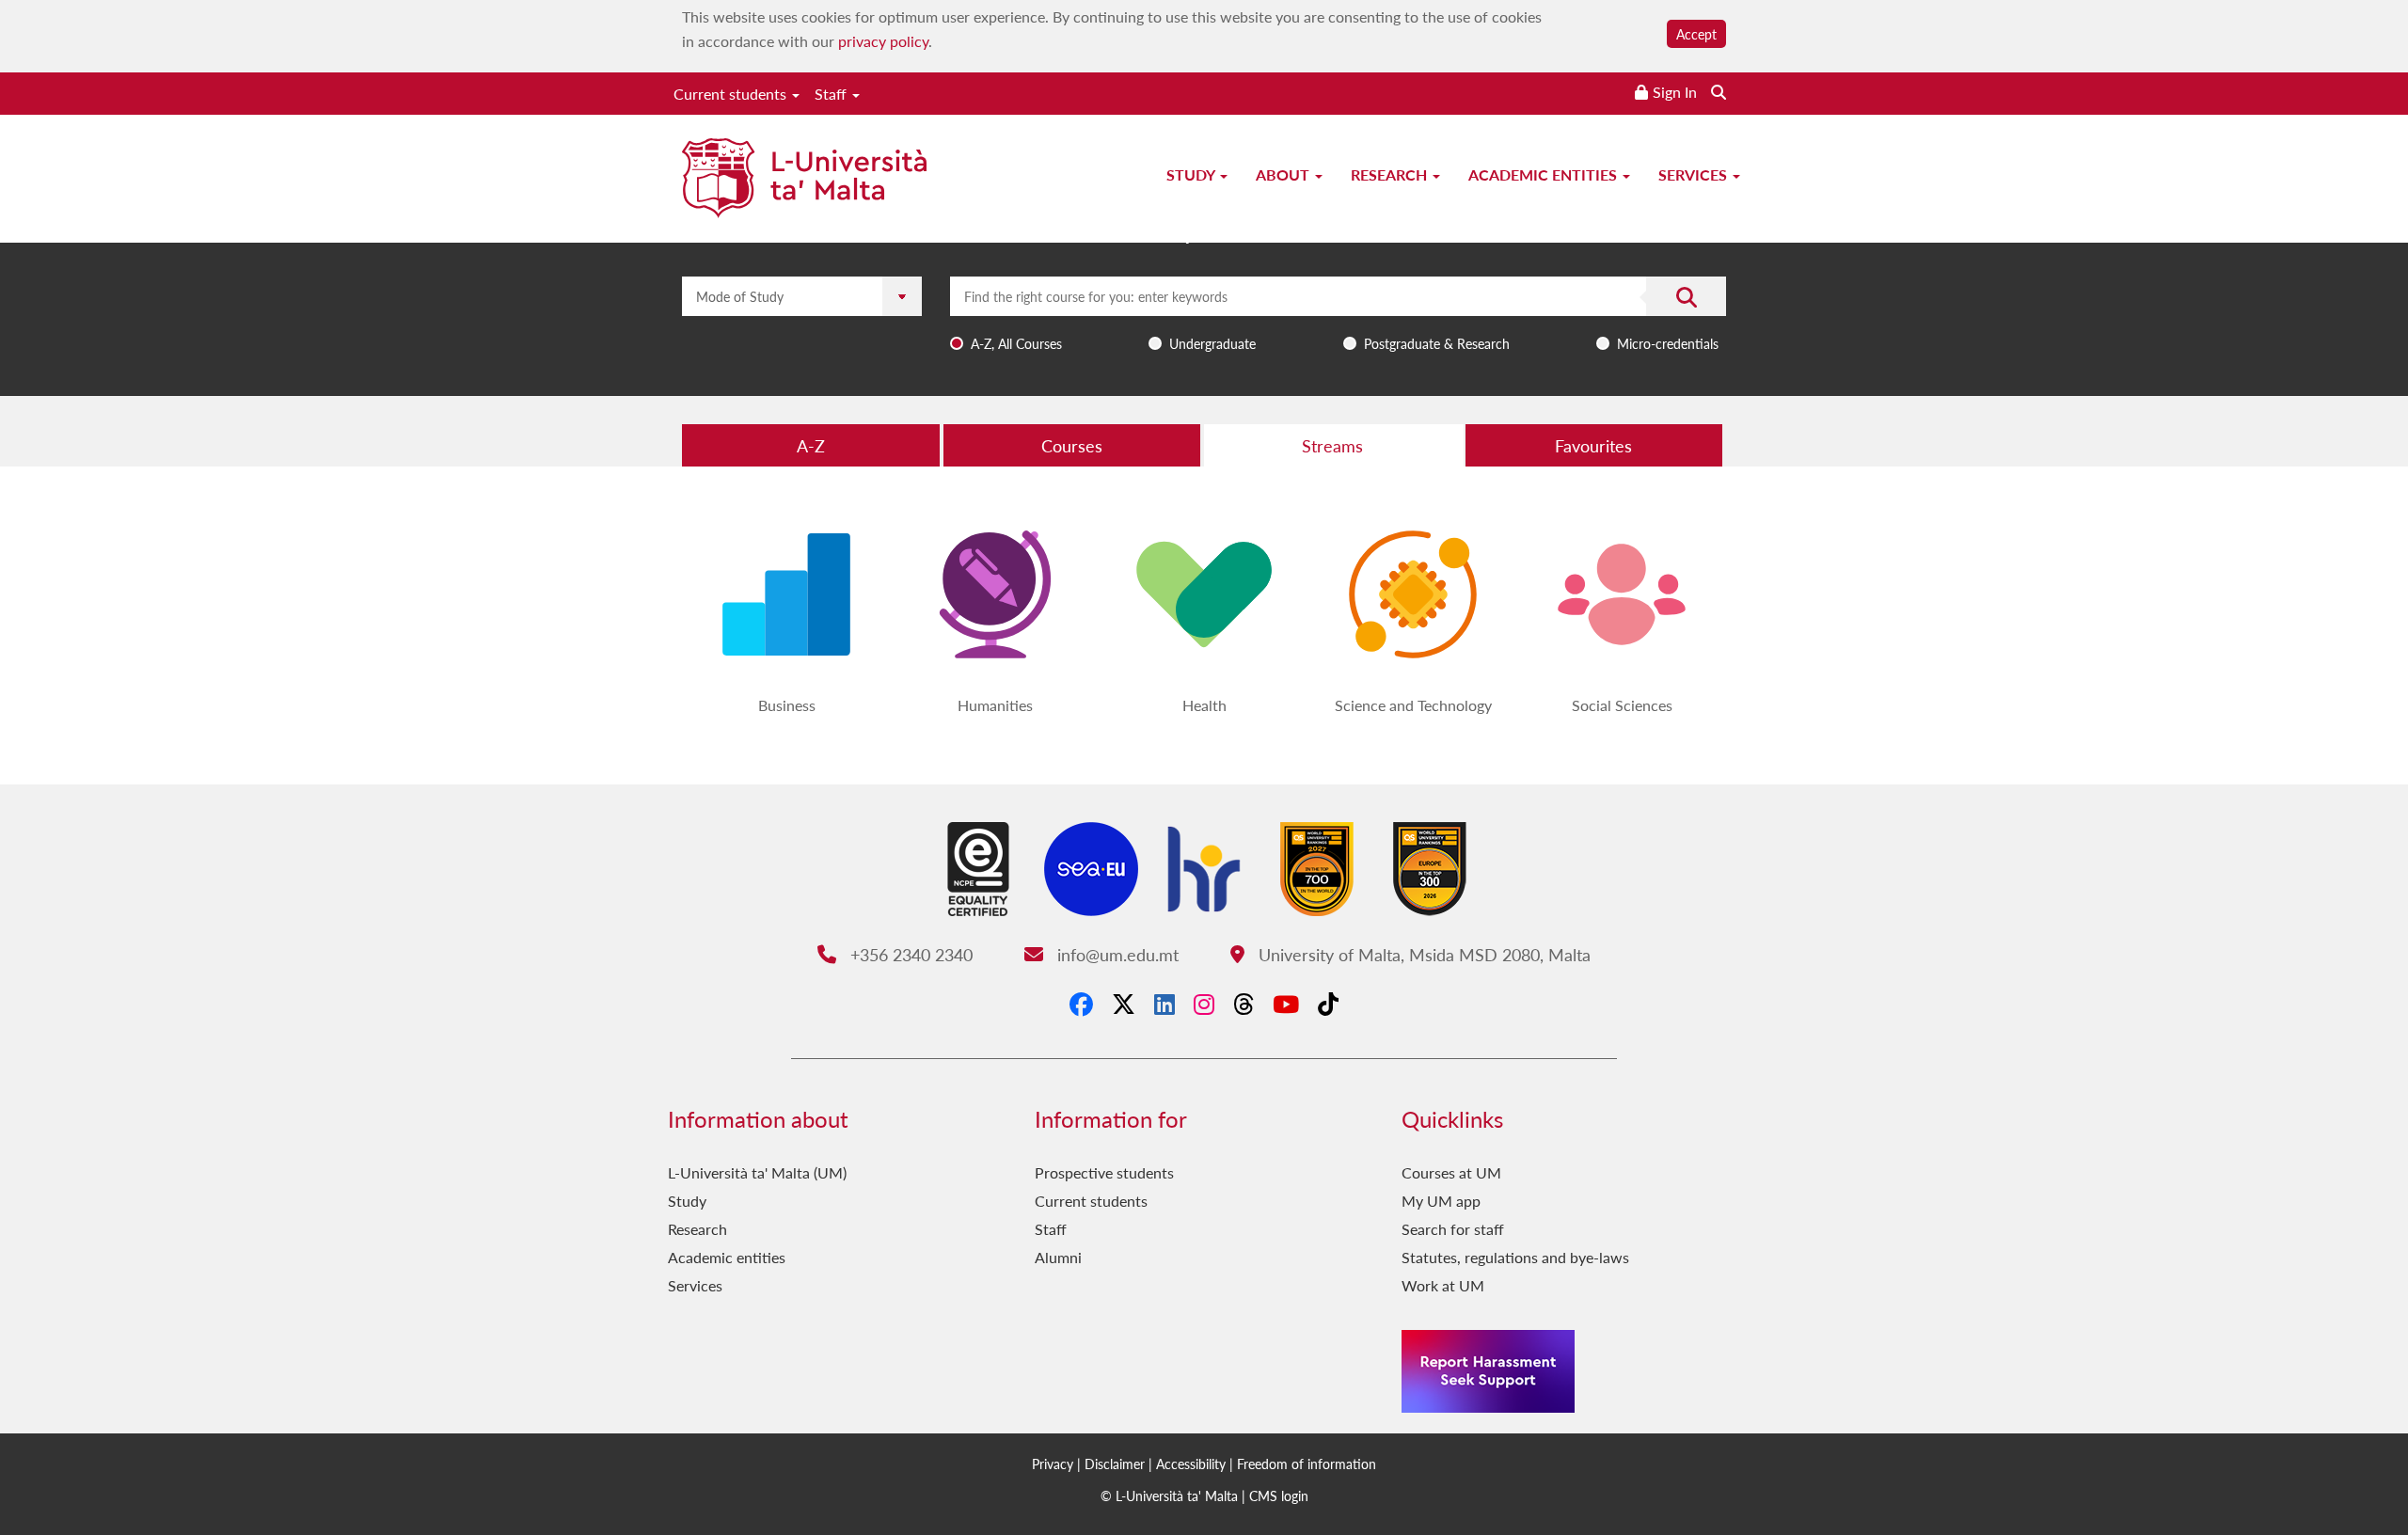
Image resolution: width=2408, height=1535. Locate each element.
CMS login (1279, 1495)
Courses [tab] (1072, 445)
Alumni (1058, 1257)
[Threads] (1244, 1004)
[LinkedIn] (1164, 1004)
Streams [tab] (1332, 445)
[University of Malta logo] (804, 180)
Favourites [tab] (1593, 445)
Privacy (1053, 1464)
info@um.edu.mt (1115, 954)
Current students (732, 94)
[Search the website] (1719, 92)
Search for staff (1453, 1229)
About (1284, 174)
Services (1695, 174)
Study (1192, 174)
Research (1391, 174)
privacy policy (883, 41)
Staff (832, 94)
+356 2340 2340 (909, 954)
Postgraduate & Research (1437, 343)
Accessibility (1191, 1464)
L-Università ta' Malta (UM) (757, 1172)
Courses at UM (1451, 1172)
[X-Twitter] (1124, 1004)
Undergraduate (1212, 343)
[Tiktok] (1328, 1004)
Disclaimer (1115, 1464)
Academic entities (1545, 174)
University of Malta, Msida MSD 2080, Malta (1422, 954)
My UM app (1441, 1201)
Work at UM (1443, 1285)
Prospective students (1104, 1172)
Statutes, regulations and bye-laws (1515, 1257)
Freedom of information (1307, 1464)
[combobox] (1338, 317)
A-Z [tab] (811, 445)
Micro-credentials (1668, 343)
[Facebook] (1081, 1004)
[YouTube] (1286, 1004)
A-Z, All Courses (1016, 343)
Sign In (1675, 92)
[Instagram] (1204, 1004)
